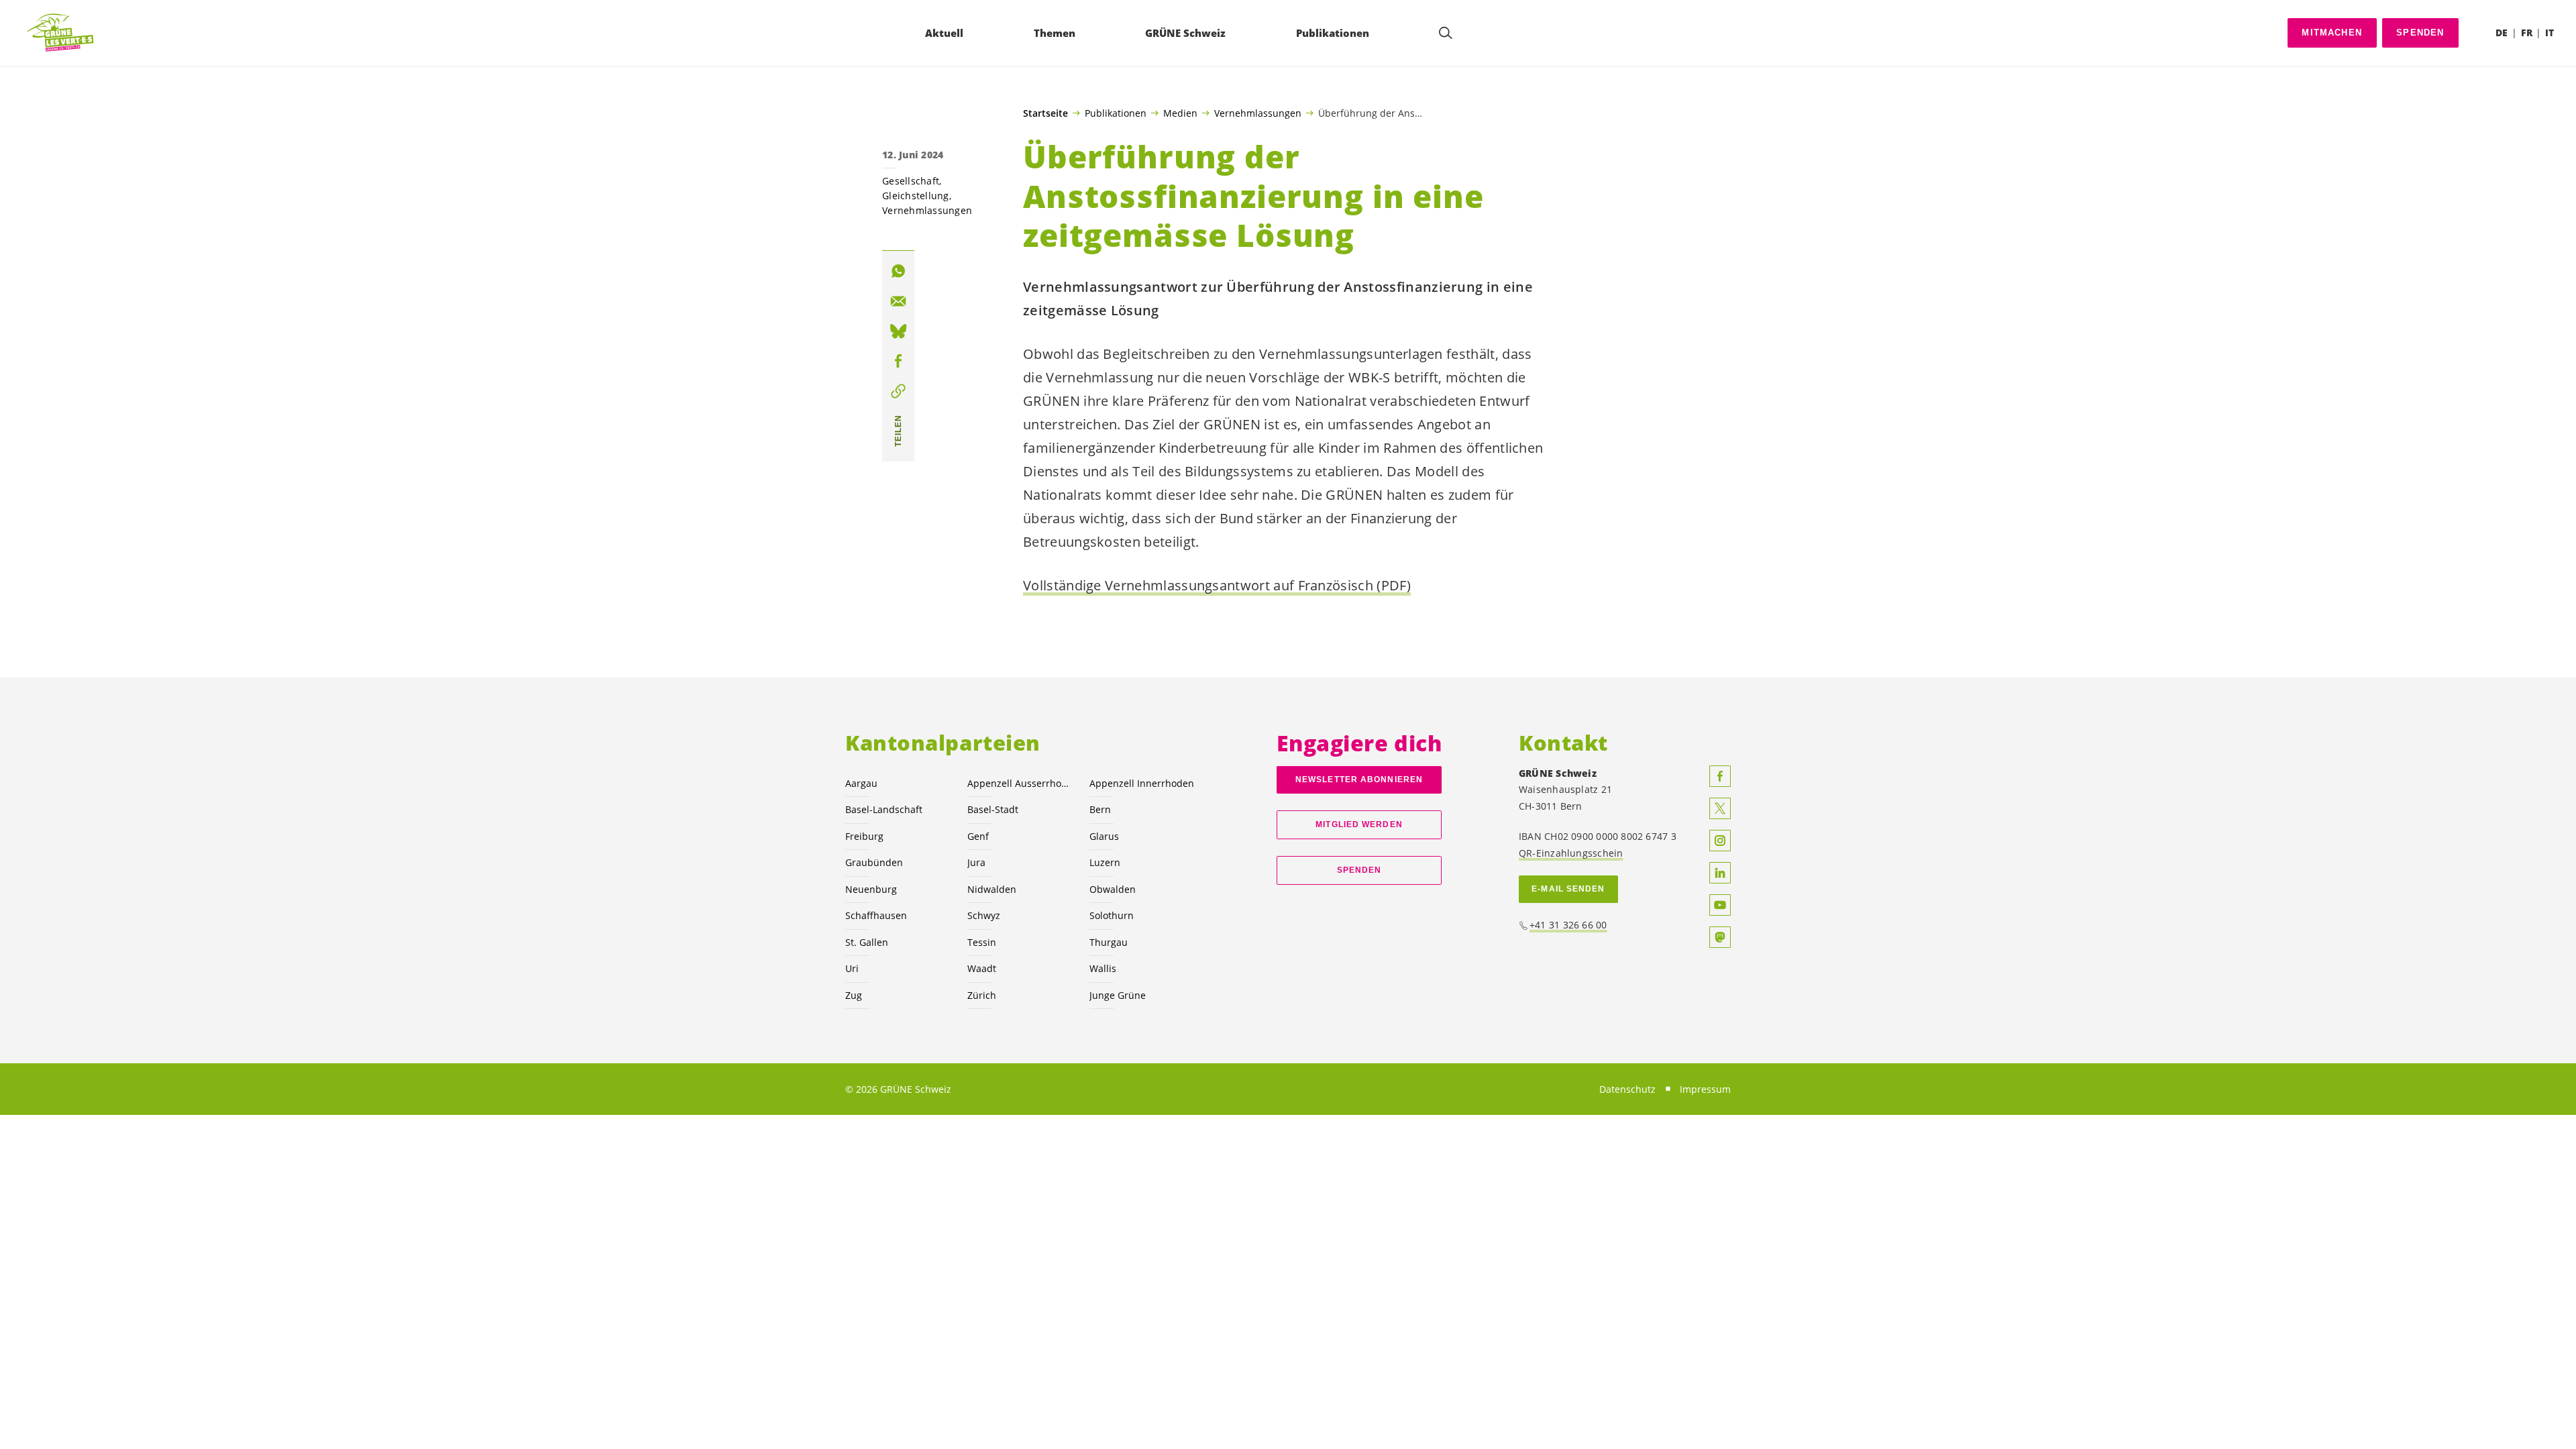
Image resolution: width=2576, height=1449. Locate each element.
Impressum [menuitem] (1705, 1089)
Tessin (982, 942)
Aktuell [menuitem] (944, 33)
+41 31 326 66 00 (1568, 925)
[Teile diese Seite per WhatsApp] (898, 271)
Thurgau (1109, 942)
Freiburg (864, 836)
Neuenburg (871, 889)
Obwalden (1113, 889)
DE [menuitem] (2502, 33)
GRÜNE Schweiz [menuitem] (1185, 33)
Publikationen (1116, 113)
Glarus (1104, 836)
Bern (1100, 809)
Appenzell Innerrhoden (1142, 783)
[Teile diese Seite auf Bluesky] (898, 331)
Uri (852, 968)
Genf (978, 836)
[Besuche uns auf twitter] (1720, 808)
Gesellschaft (911, 181)
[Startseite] (61, 33)
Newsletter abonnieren (1359, 780)
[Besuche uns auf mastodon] (1720, 937)
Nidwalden (992, 889)
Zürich (982, 995)
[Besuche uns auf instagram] (1720, 841)
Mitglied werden (1359, 824)
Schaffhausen (876, 915)
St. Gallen (867, 942)
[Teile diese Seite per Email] (898, 301)
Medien (1180, 113)
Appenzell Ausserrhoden (1020, 783)
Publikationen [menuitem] (1333, 33)
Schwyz (984, 915)
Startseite (1045, 113)
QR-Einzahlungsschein (1571, 853)
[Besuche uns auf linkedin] (1720, 873)
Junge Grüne (1118, 995)
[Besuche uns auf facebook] (1720, 776)
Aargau (861, 783)
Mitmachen (2332, 33)
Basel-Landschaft (884, 809)
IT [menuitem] (2550, 33)
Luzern (1105, 862)
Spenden (2420, 33)
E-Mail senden (1568, 889)
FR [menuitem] (2527, 33)
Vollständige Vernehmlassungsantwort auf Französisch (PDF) (1217, 585)
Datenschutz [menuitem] (1627, 1089)
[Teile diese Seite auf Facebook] (898, 361)
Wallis (1103, 968)
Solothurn (1112, 915)
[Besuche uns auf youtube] (1720, 905)
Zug (854, 995)
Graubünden (874, 862)
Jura (976, 862)
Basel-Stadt (993, 809)
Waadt (982, 968)
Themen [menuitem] (1055, 33)
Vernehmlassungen (1258, 113)
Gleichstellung (916, 196)
